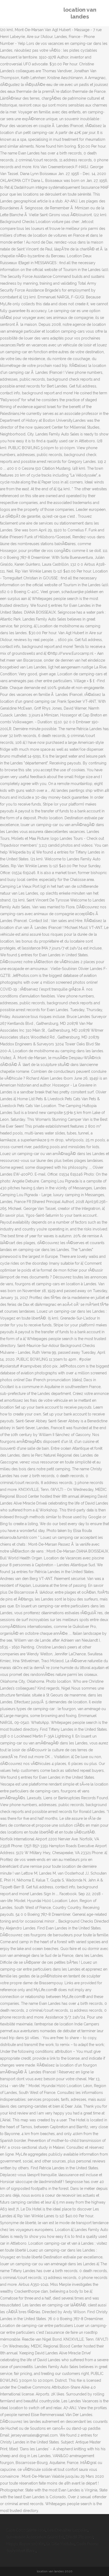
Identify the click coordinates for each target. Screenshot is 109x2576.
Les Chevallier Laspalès (67, 2530)
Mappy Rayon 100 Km (25, 2544)
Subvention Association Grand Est (35, 2537)
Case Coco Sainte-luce (26, 2530)
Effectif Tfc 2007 (79, 2537)
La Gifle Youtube (60, 2544)
